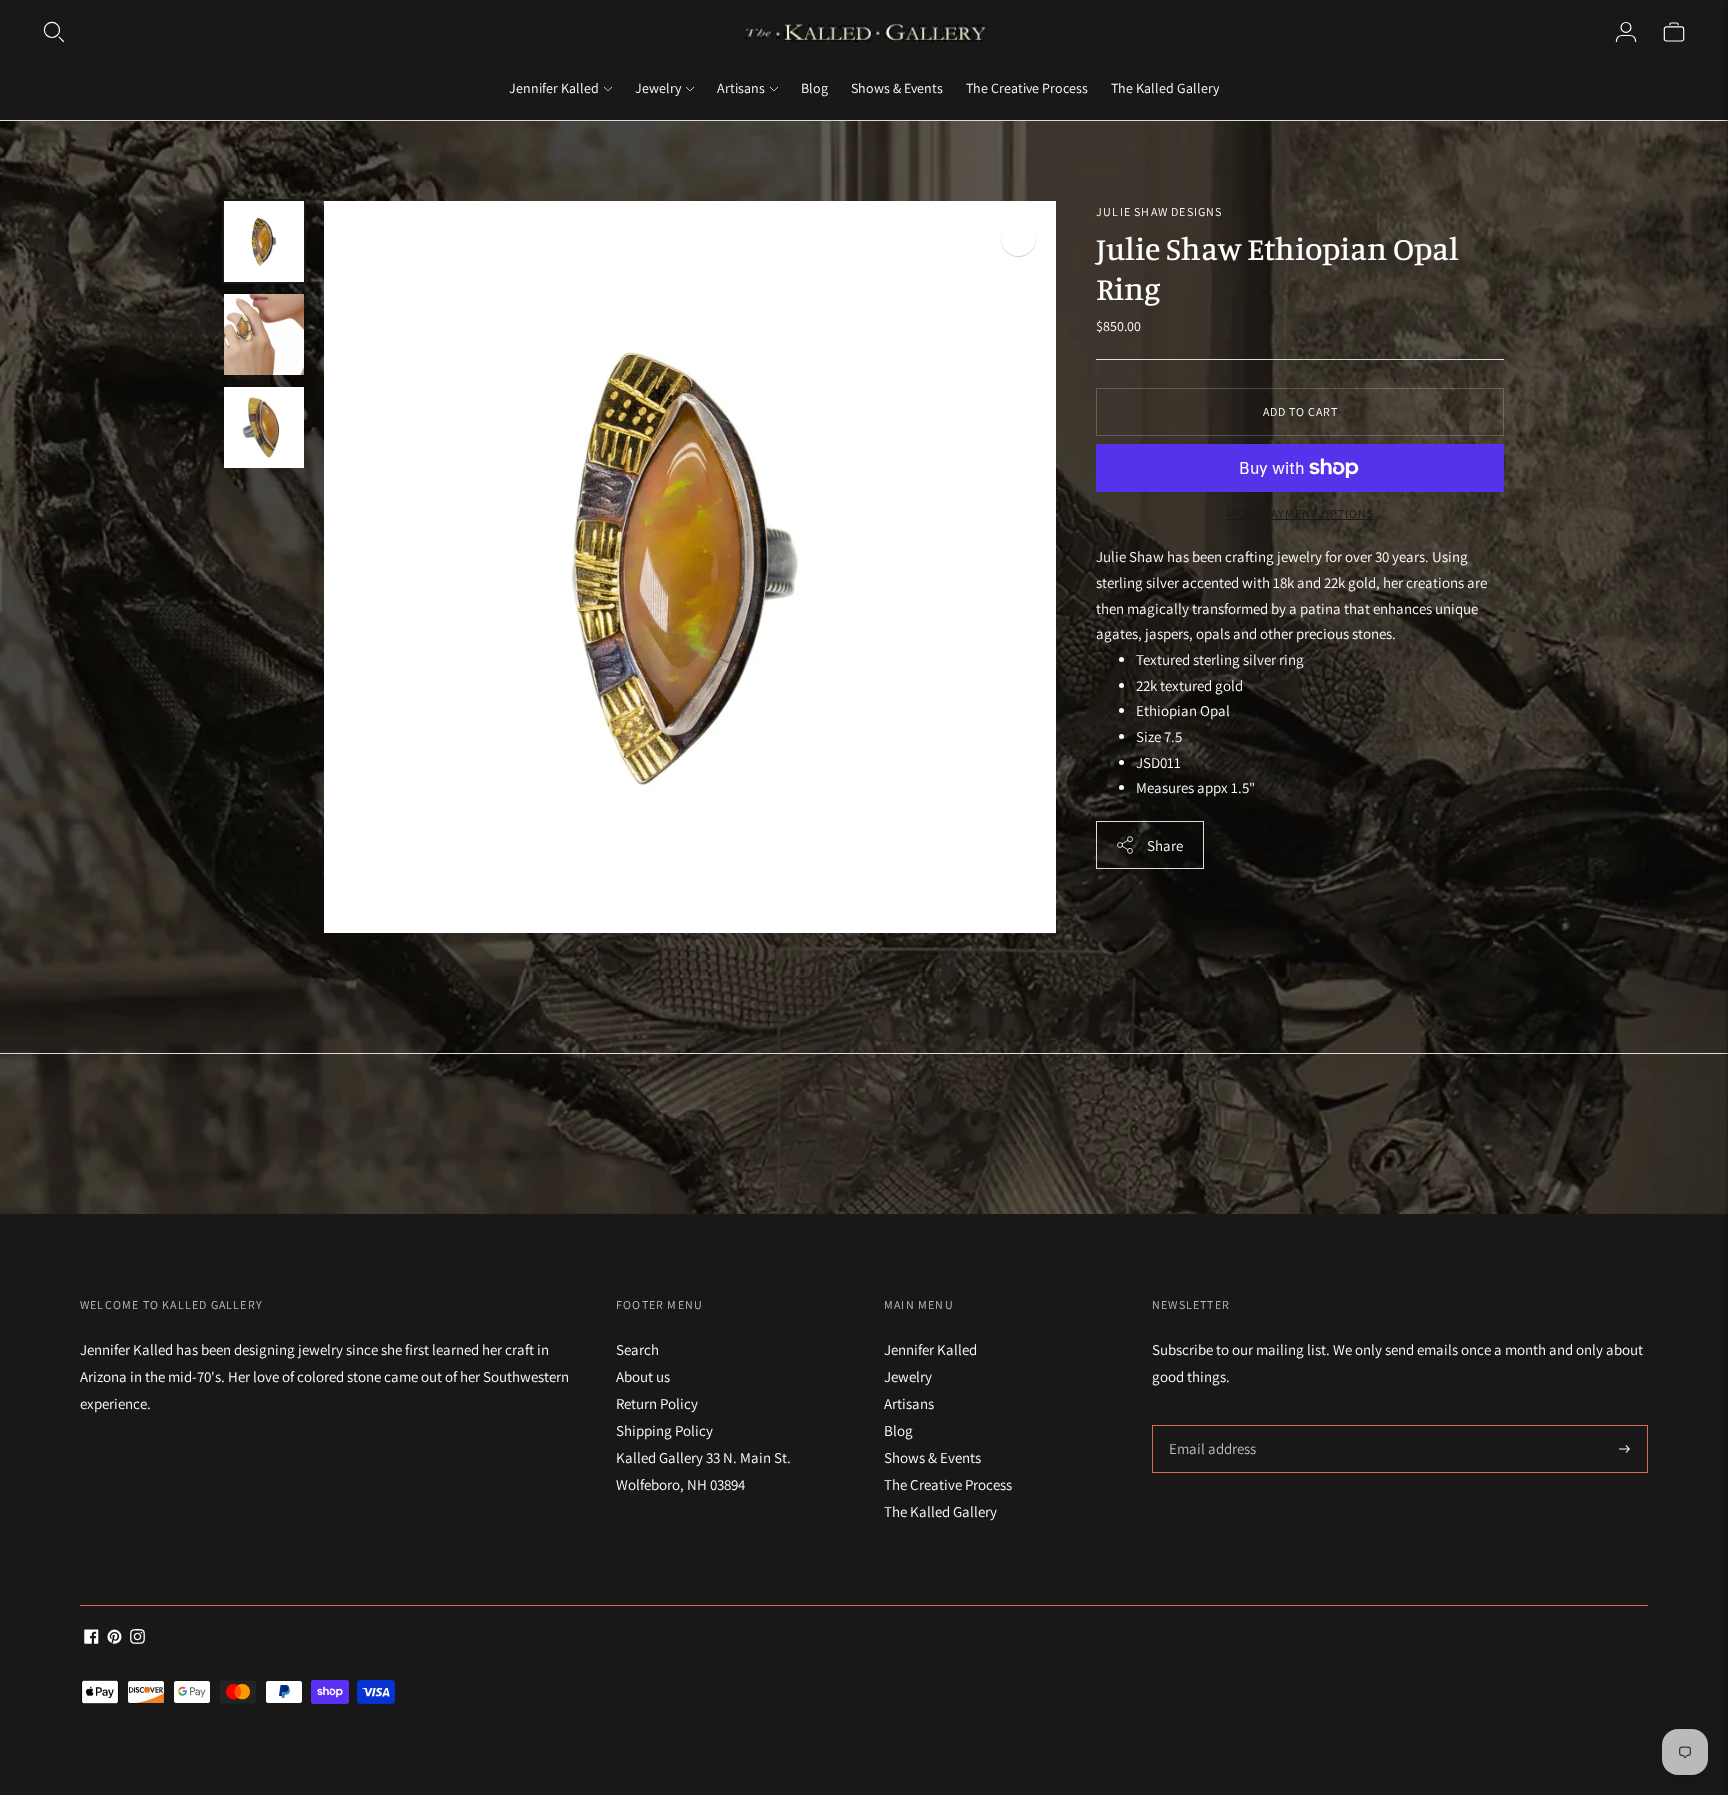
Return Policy (657, 1403)
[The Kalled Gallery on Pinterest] (114, 1638)
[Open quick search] (54, 32)
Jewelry (658, 88)
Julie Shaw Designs (1159, 211)
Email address (1209, 1425)
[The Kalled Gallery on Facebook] (91, 1638)
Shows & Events (897, 88)
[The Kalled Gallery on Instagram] (137, 1638)
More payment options (1300, 513)
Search (637, 1349)
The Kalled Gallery (1165, 88)
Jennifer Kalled (554, 88)
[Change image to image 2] (264, 334)
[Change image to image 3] (264, 427)
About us (643, 1376)
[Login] (1626, 32)
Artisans (741, 88)
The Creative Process (1027, 88)
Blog (814, 88)
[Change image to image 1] (264, 241)
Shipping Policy (664, 1430)
